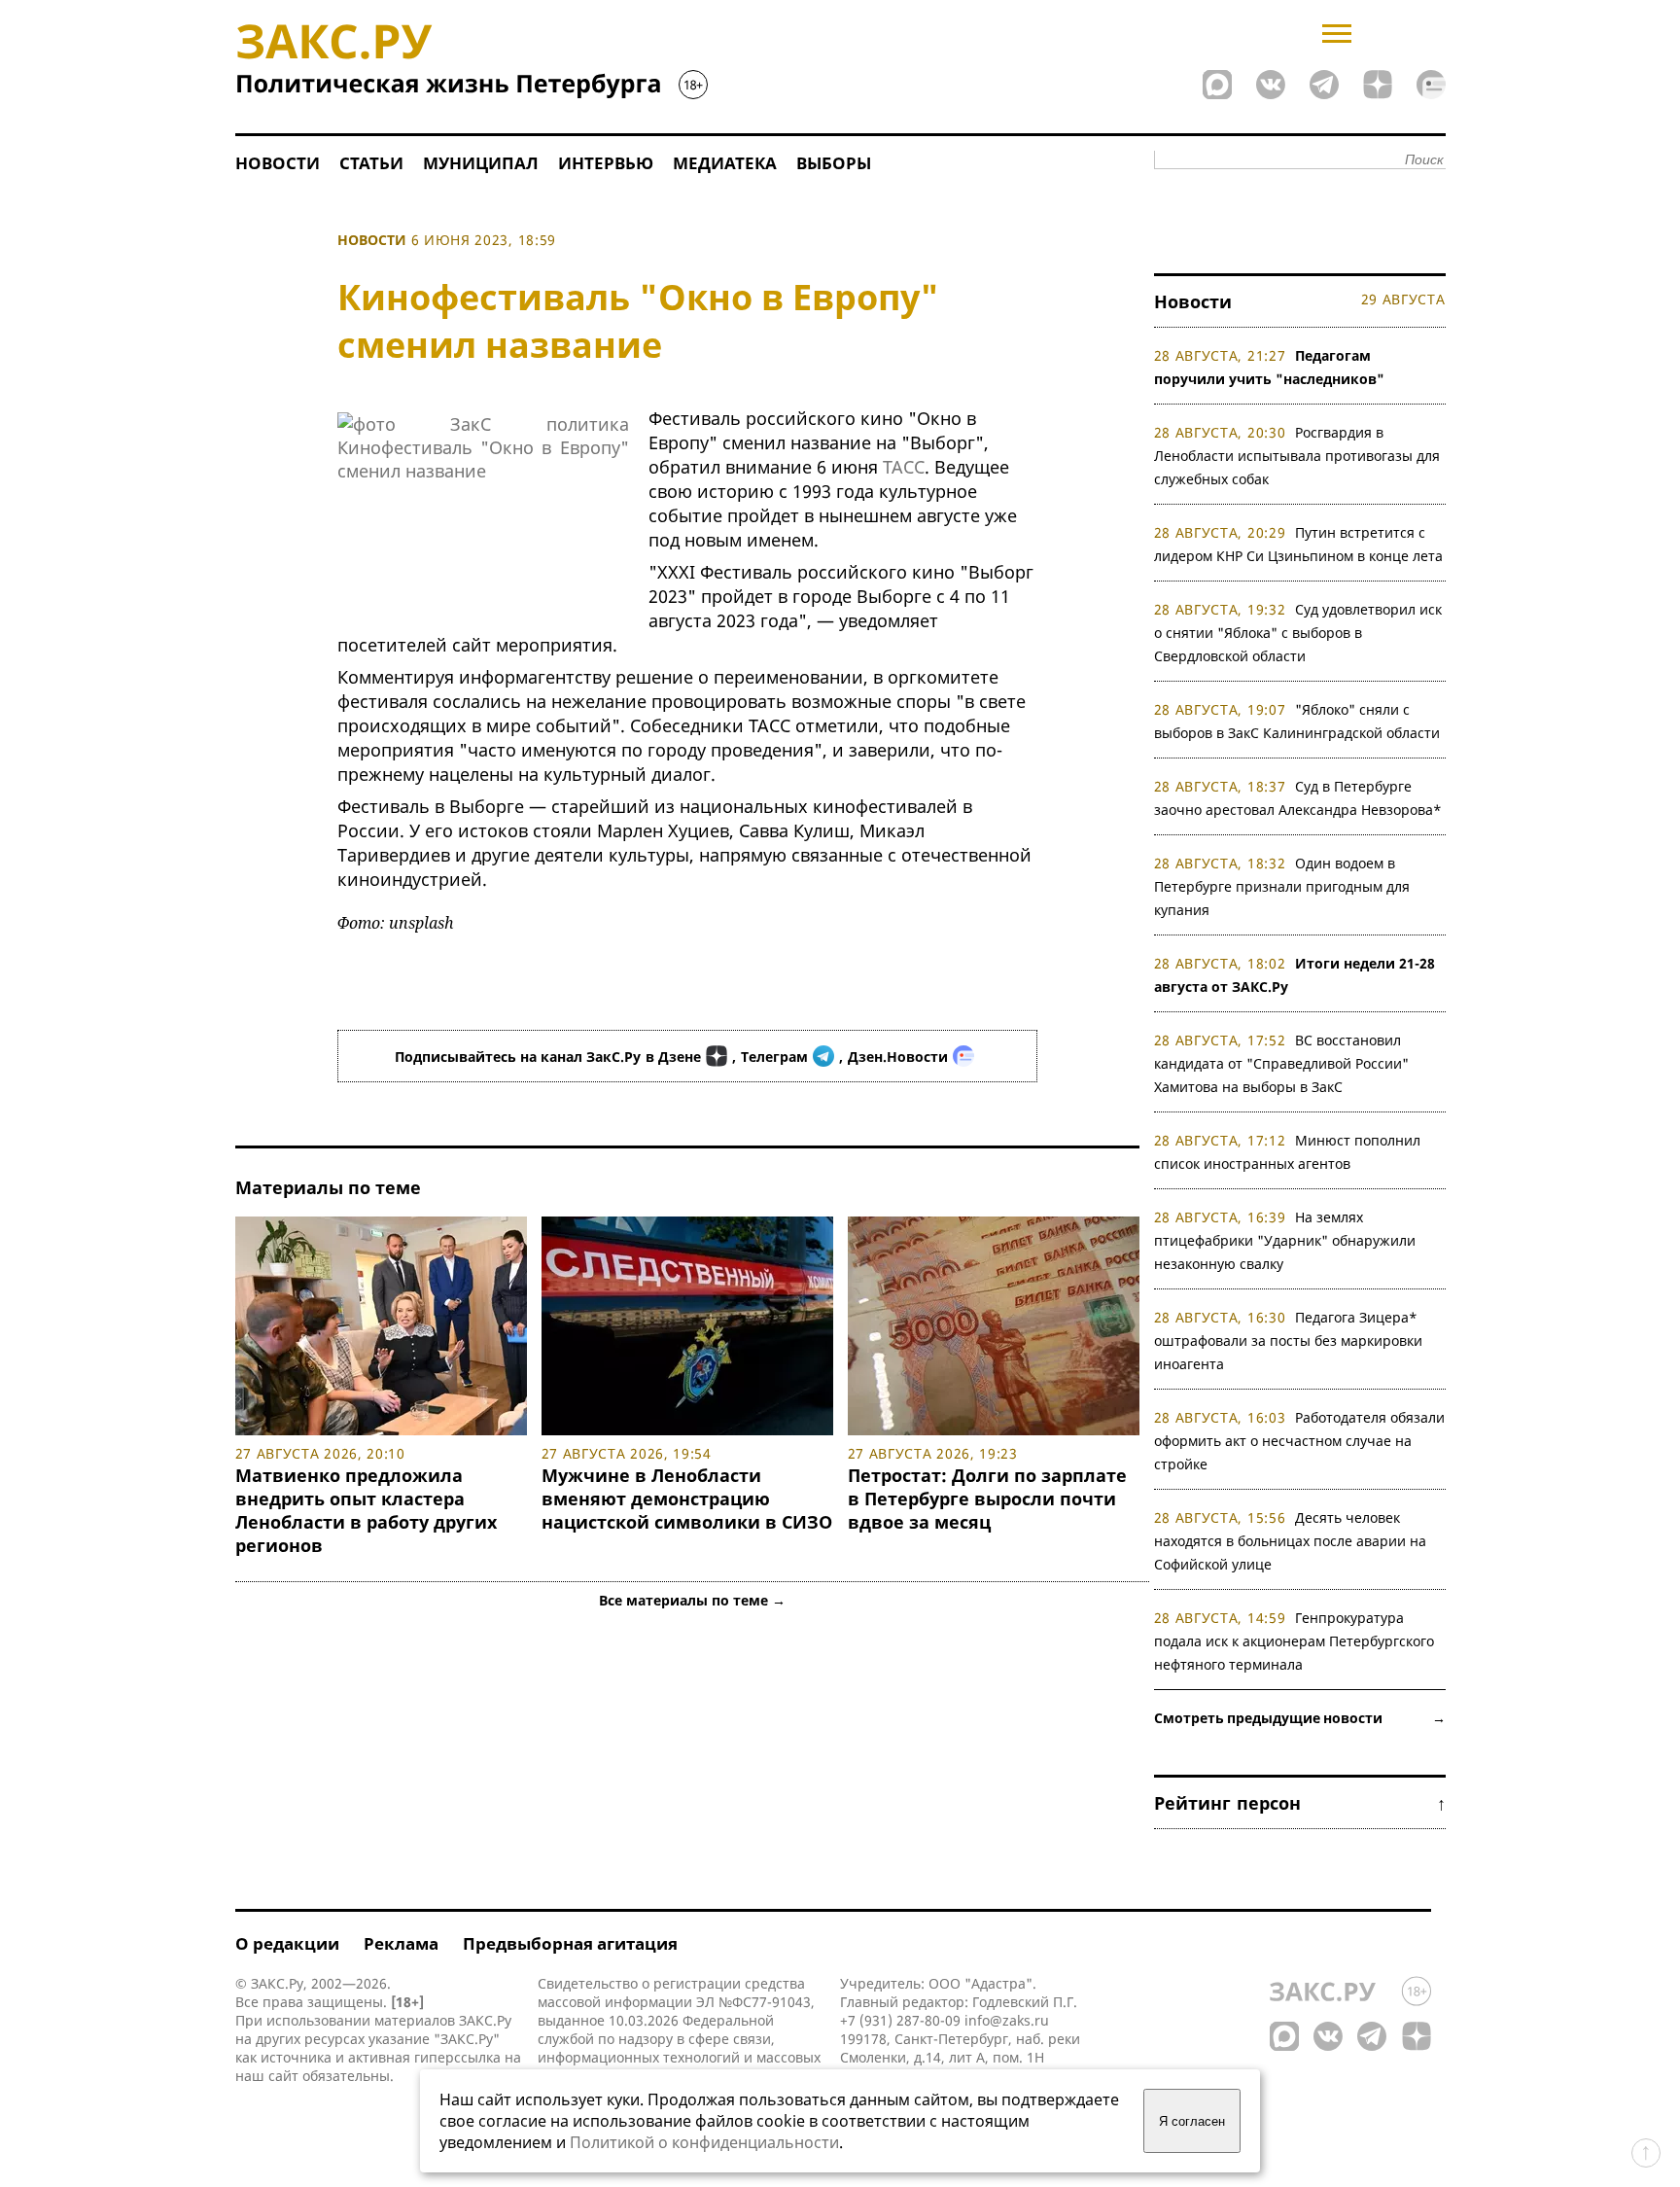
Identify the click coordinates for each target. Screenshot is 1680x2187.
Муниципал (481, 163)
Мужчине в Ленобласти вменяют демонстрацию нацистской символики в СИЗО (687, 1499)
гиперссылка (457, 2057)
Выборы (834, 163)
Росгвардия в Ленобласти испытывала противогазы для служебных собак (1297, 456)
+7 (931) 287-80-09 (900, 2020)
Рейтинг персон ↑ (1300, 1803)
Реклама (401, 1943)
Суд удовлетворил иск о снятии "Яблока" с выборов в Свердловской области (1298, 633)
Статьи (371, 163)
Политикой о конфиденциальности (704, 2142)
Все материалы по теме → (692, 1600)
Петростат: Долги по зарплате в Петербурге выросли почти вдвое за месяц (987, 1499)
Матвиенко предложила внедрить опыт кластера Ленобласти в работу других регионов (366, 1510)
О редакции (287, 1943)
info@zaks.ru (1007, 2020)
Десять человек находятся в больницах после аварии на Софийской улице (1290, 1541)
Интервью (606, 163)
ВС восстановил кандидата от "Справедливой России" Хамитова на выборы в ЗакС (1281, 1063)
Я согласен (1192, 2121)
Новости (278, 163)
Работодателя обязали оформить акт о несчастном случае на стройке (1300, 1441)
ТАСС (904, 467)
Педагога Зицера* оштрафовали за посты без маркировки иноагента (1288, 1340)
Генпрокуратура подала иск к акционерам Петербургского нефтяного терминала (1294, 1641)
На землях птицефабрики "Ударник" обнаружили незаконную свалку (1285, 1240)
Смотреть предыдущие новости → (1300, 1718)
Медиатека (725, 163)
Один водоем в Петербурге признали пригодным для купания (1282, 886)
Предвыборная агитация (570, 1943)
